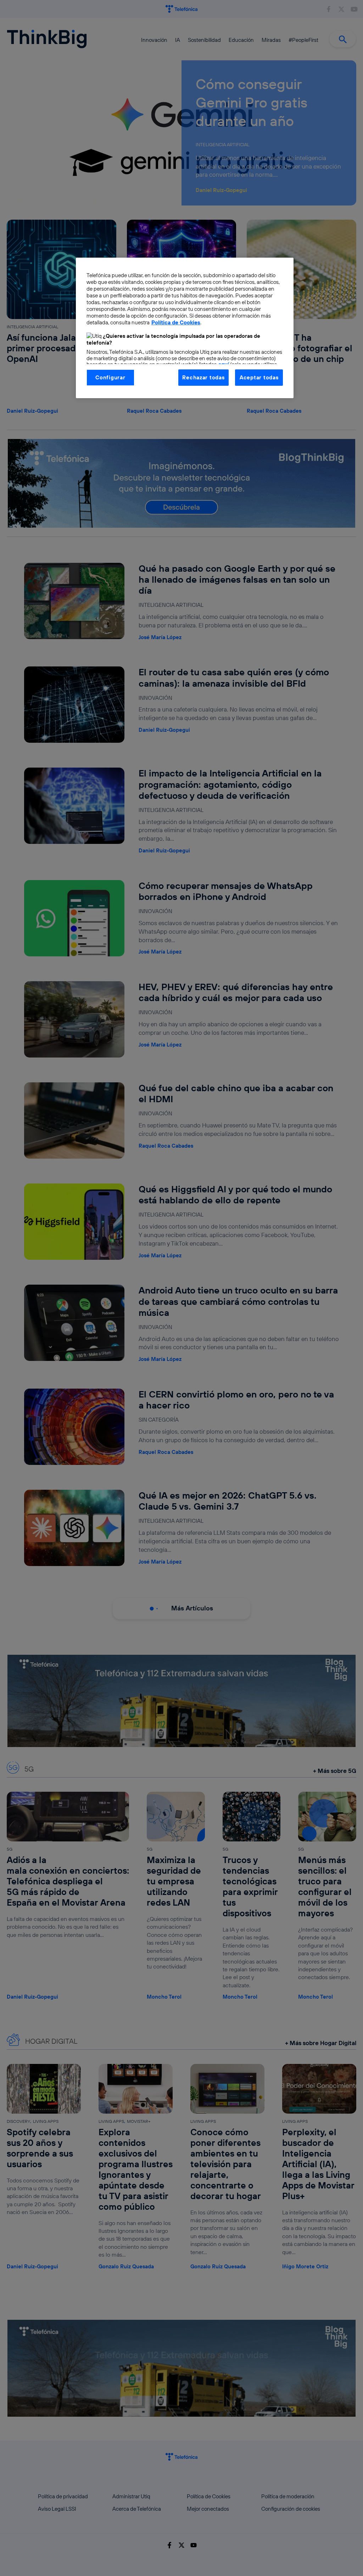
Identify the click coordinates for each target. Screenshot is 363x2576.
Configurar (110, 377)
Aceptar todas (259, 377)
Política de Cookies (176, 322)
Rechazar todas (203, 377)
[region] (185, 328)
